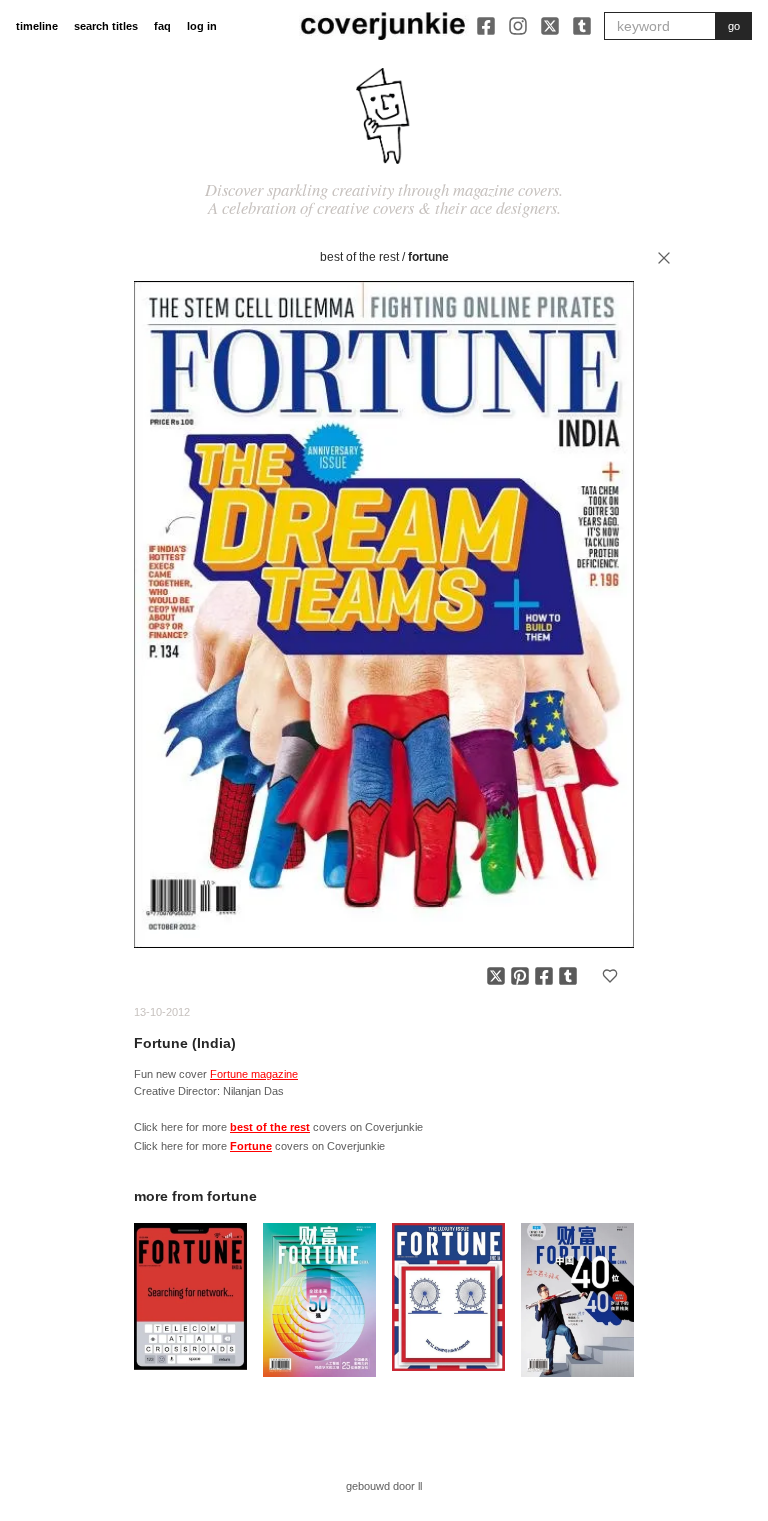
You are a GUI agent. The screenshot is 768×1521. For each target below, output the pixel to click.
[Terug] (664, 258)
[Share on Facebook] (544, 976)
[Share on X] (496, 976)
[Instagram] (518, 26)
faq (162, 26)
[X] (550, 26)
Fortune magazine (254, 1074)
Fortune (428, 257)
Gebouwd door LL (384, 1486)
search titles (106, 26)
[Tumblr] (582, 26)
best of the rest (359, 257)
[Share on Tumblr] (568, 976)
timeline (37, 26)
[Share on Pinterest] (520, 976)
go (734, 26)
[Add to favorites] (610, 976)
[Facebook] (486, 26)
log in (202, 26)
